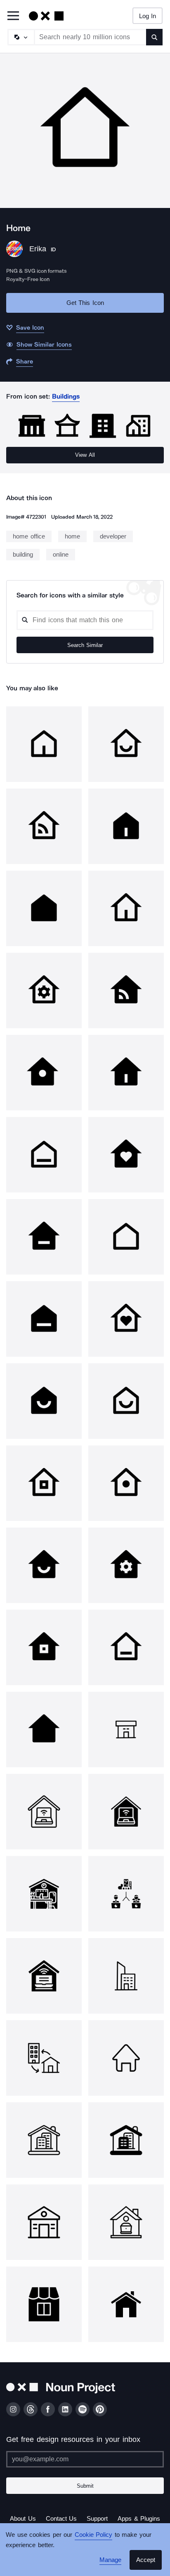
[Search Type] (21, 37)
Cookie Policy (91, 2535)
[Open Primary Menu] (13, 16)
